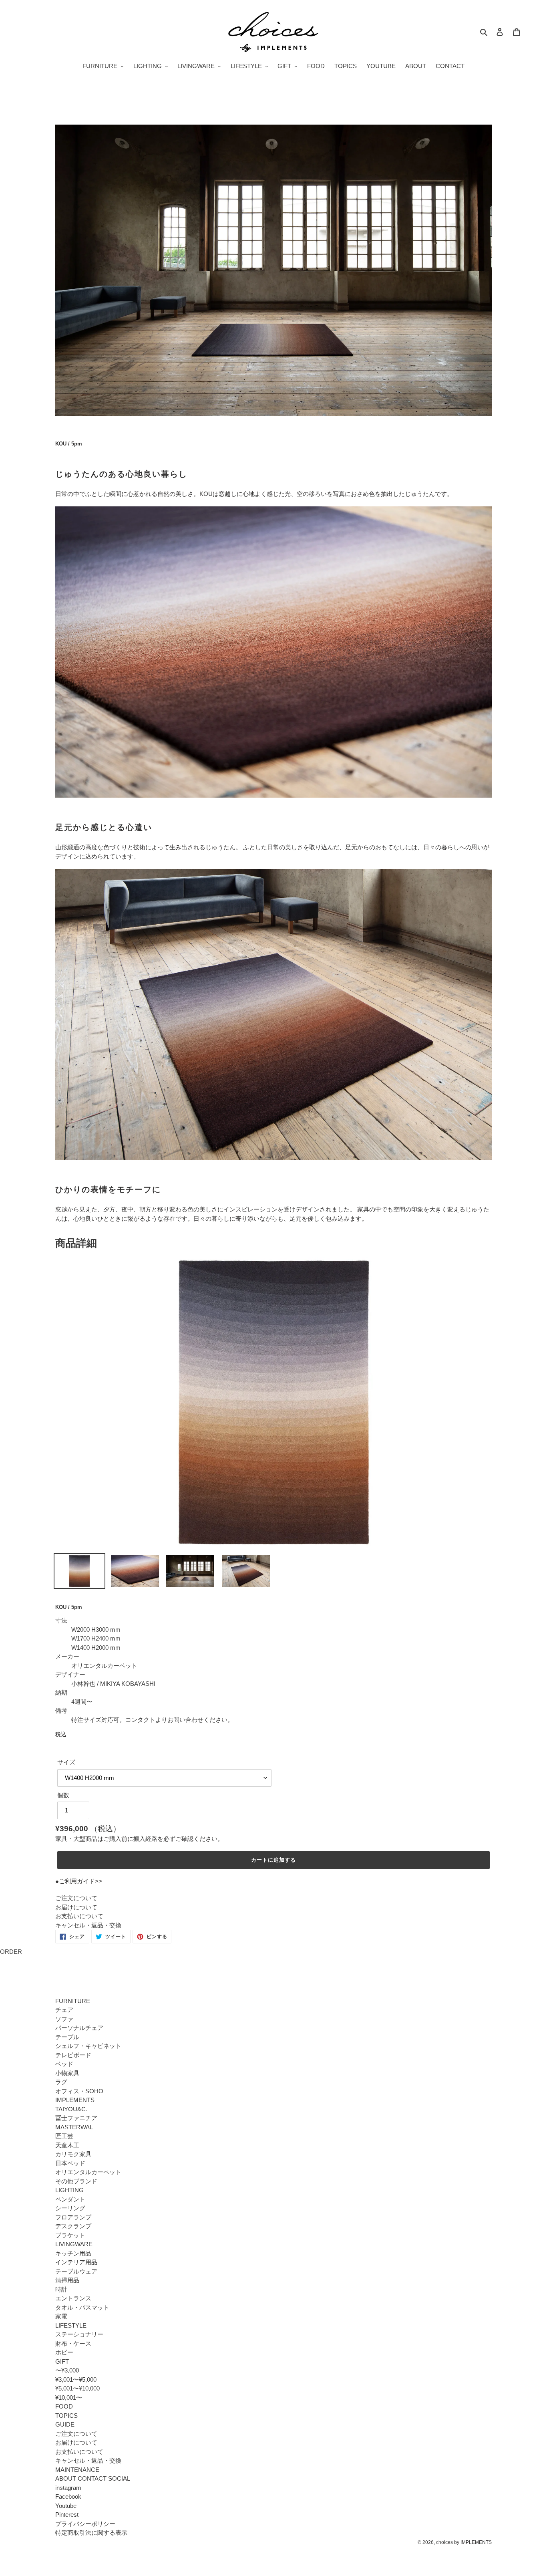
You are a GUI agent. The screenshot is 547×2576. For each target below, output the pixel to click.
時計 (61, 2289)
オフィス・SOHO (79, 2091)
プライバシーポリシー (85, 2524)
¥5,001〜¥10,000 (77, 2388)
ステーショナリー (79, 2334)
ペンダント (70, 2199)
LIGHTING (69, 2190)
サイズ (66, 1762)
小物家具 (67, 2073)
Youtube (66, 2506)
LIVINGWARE (74, 2244)
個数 (63, 1795)
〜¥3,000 (67, 2370)
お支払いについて (79, 1916)
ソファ (64, 2019)
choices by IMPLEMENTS (464, 2542)
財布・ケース (73, 2343)
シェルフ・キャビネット (88, 2046)
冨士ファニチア (76, 2118)
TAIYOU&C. (71, 2109)
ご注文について (76, 1898)
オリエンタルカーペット (88, 2172)
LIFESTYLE (71, 2325)
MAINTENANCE (77, 2470)
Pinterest (67, 2515)
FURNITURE (73, 2001)
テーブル (67, 2037)
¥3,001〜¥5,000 (76, 2379)
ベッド (64, 2064)
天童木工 (67, 2145)
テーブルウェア (76, 2271)
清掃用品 (67, 2280)
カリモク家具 (73, 2154)
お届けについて (76, 1907)
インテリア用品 (76, 2262)
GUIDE (65, 2424)
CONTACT (92, 2478)
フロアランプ (73, 2217)
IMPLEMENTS (75, 2100)
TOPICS (66, 2416)
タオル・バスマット (82, 2307)
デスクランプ (73, 2226)
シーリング (70, 2208)
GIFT (62, 2361)
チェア (64, 2010)
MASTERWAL (74, 2127)
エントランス (73, 2298)
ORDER (11, 1952)
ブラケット (70, 2235)
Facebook (68, 2496)
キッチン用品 (73, 2253)
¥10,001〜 (69, 2398)
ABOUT (66, 2478)
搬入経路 (145, 1839)
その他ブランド (76, 2181)
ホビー (64, 2352)
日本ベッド (70, 2163)
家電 (61, 2316)
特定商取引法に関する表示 (91, 2533)
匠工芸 (64, 2136)
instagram (68, 2488)
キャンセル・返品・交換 (88, 1925)
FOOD (64, 2406)
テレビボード (73, 2055)
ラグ (61, 2082)
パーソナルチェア (79, 2028)
